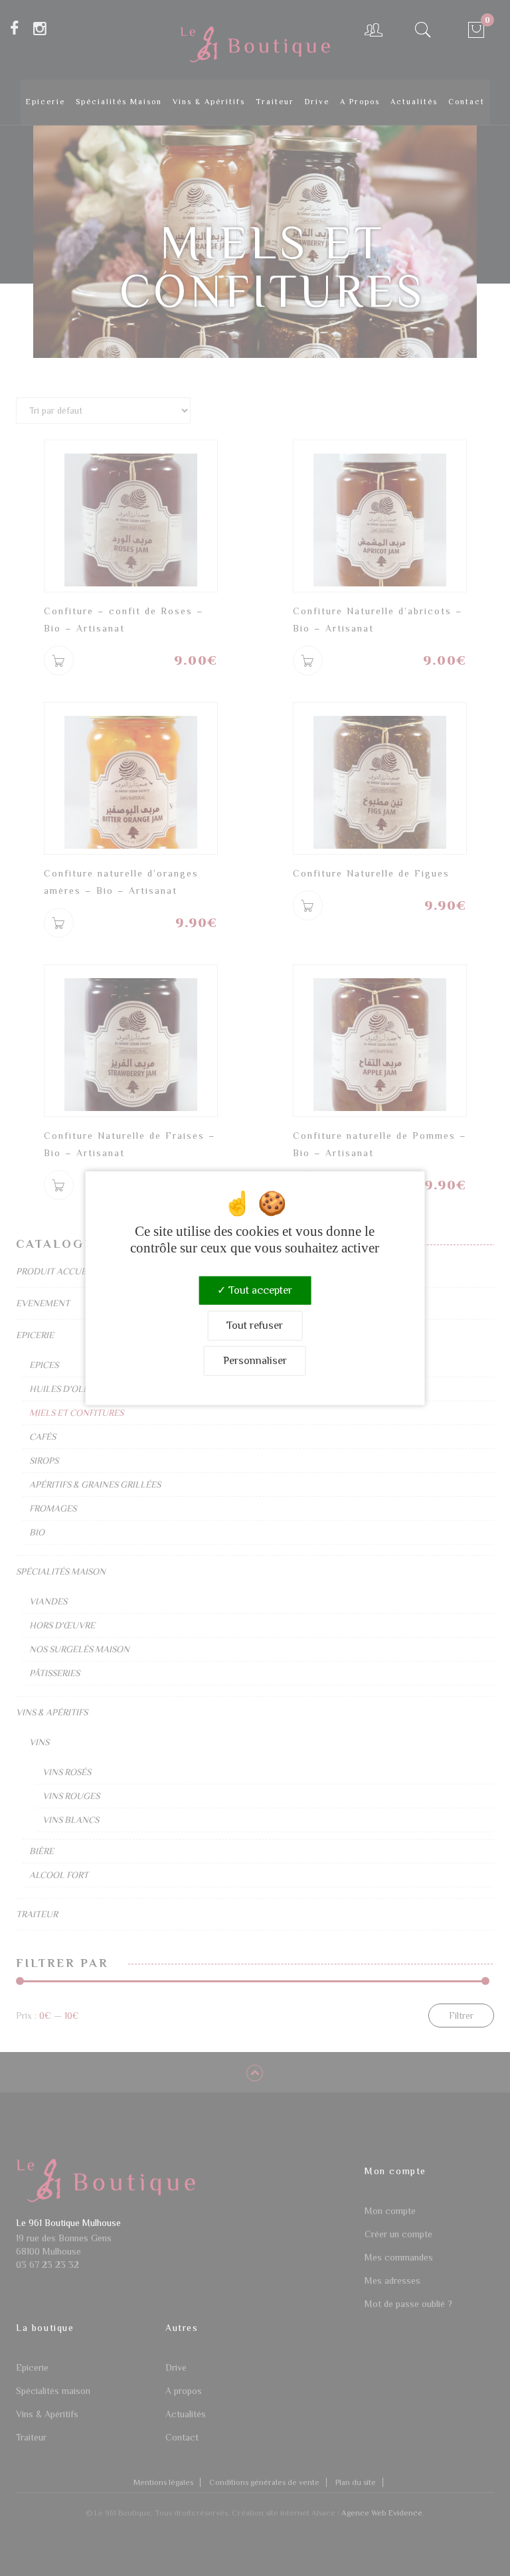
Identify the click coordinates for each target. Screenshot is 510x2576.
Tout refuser (255, 1325)
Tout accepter (259, 1290)
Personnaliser (255, 1361)
